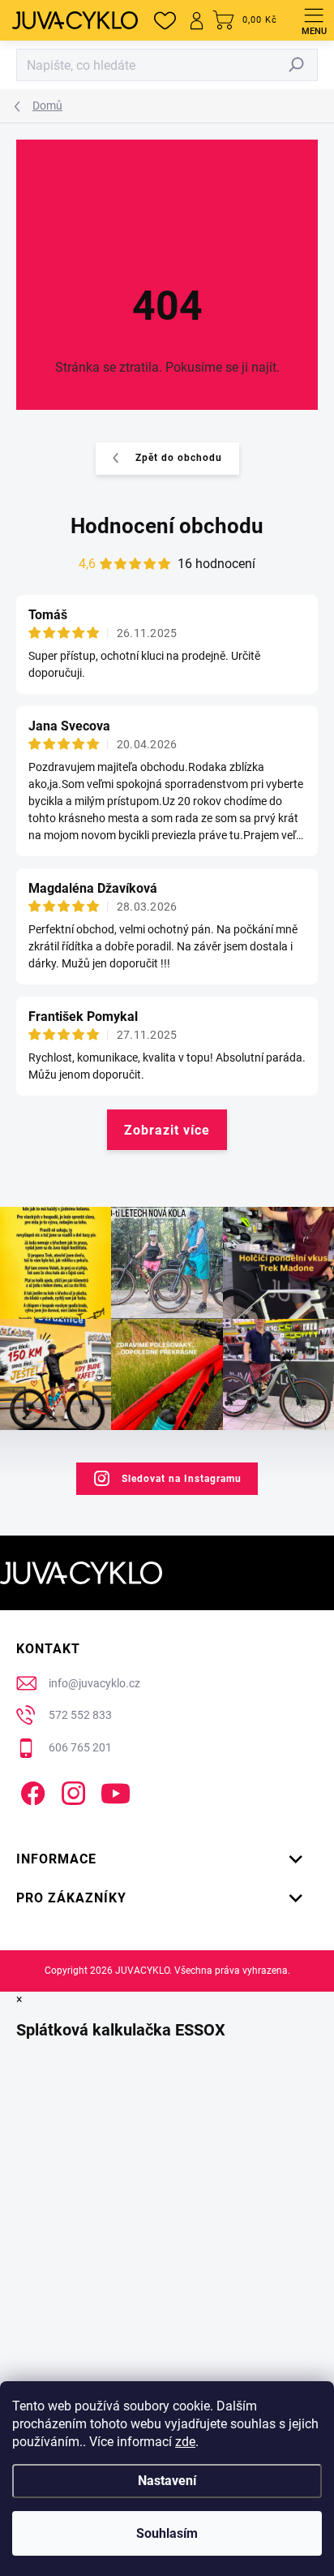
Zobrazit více (167, 1130)
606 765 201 (80, 1747)
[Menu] (314, 20)
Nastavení (167, 2481)
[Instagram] (71, 1790)
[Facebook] (30, 1790)
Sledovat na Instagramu (182, 1479)
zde (185, 2442)
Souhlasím (167, 2533)
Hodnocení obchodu (167, 526)
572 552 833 (80, 1715)
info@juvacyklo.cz (94, 1683)
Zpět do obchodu (179, 458)
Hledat (297, 65)
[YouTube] (116, 1790)
